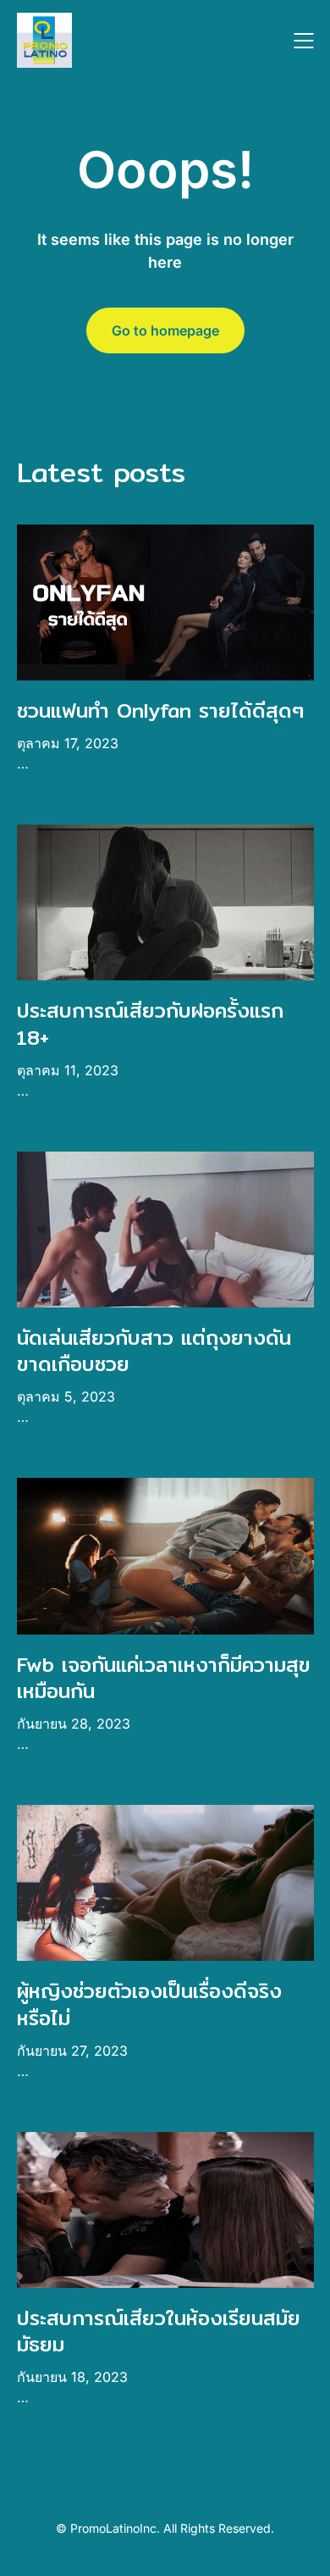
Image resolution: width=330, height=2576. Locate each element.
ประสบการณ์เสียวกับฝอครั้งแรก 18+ (150, 1023)
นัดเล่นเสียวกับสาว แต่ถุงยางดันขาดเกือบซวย (154, 1350)
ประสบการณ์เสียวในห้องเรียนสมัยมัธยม (159, 2331)
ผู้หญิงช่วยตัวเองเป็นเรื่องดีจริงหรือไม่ (149, 2004)
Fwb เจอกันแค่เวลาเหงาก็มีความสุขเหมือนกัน (164, 1677)
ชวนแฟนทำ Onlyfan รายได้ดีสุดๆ (160, 710)
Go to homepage (165, 330)
